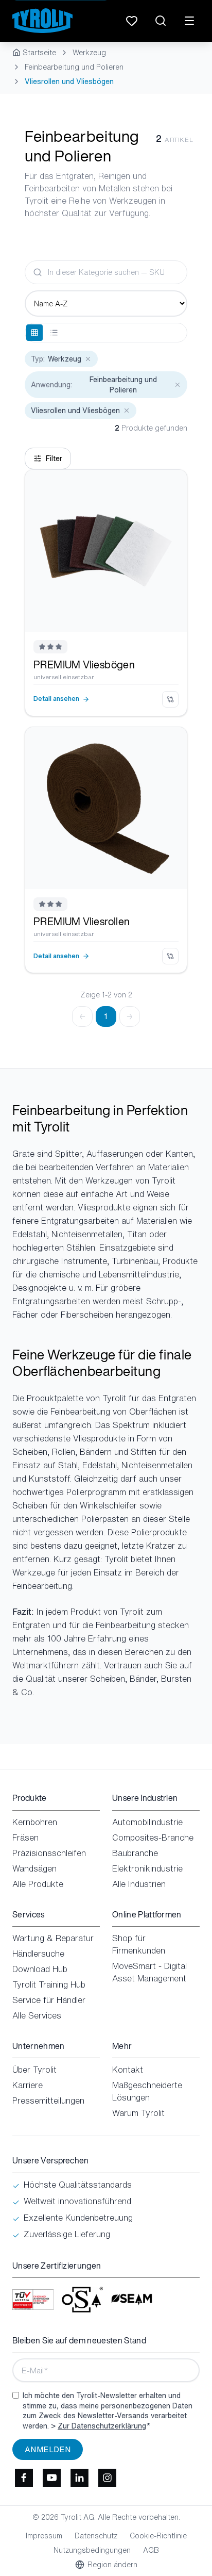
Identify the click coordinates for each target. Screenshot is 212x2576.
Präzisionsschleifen (49, 1853)
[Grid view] (34, 333)
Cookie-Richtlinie (158, 2536)
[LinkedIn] (79, 2477)
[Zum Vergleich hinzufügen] (170, 699)
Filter (54, 458)
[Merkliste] (132, 21)
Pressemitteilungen (48, 2101)
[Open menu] (189, 21)
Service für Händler (49, 2000)
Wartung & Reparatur (53, 1938)
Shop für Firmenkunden (139, 1944)
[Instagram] (107, 2477)
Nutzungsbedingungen (92, 2550)
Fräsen (25, 1837)
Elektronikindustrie (147, 1868)
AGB (151, 2550)
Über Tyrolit (34, 2070)
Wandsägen (34, 1868)
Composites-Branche (153, 1837)
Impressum (44, 2536)
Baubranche (135, 1853)
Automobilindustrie (147, 1822)
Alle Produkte (38, 1884)
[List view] (54, 333)
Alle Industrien (139, 1884)
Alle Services (37, 2015)
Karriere (28, 2085)
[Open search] (161, 21)
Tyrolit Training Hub (49, 1984)
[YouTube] (51, 2477)
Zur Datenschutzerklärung (102, 2426)
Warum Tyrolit (138, 2113)
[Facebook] (24, 2477)
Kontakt (128, 2070)
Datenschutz (96, 2536)
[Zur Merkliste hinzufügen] (171, 485)
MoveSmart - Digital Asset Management (149, 1972)
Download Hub (40, 1969)
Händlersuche (38, 1954)
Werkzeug (89, 53)
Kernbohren (35, 1822)
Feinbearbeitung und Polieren (74, 67)
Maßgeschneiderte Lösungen (147, 2091)
